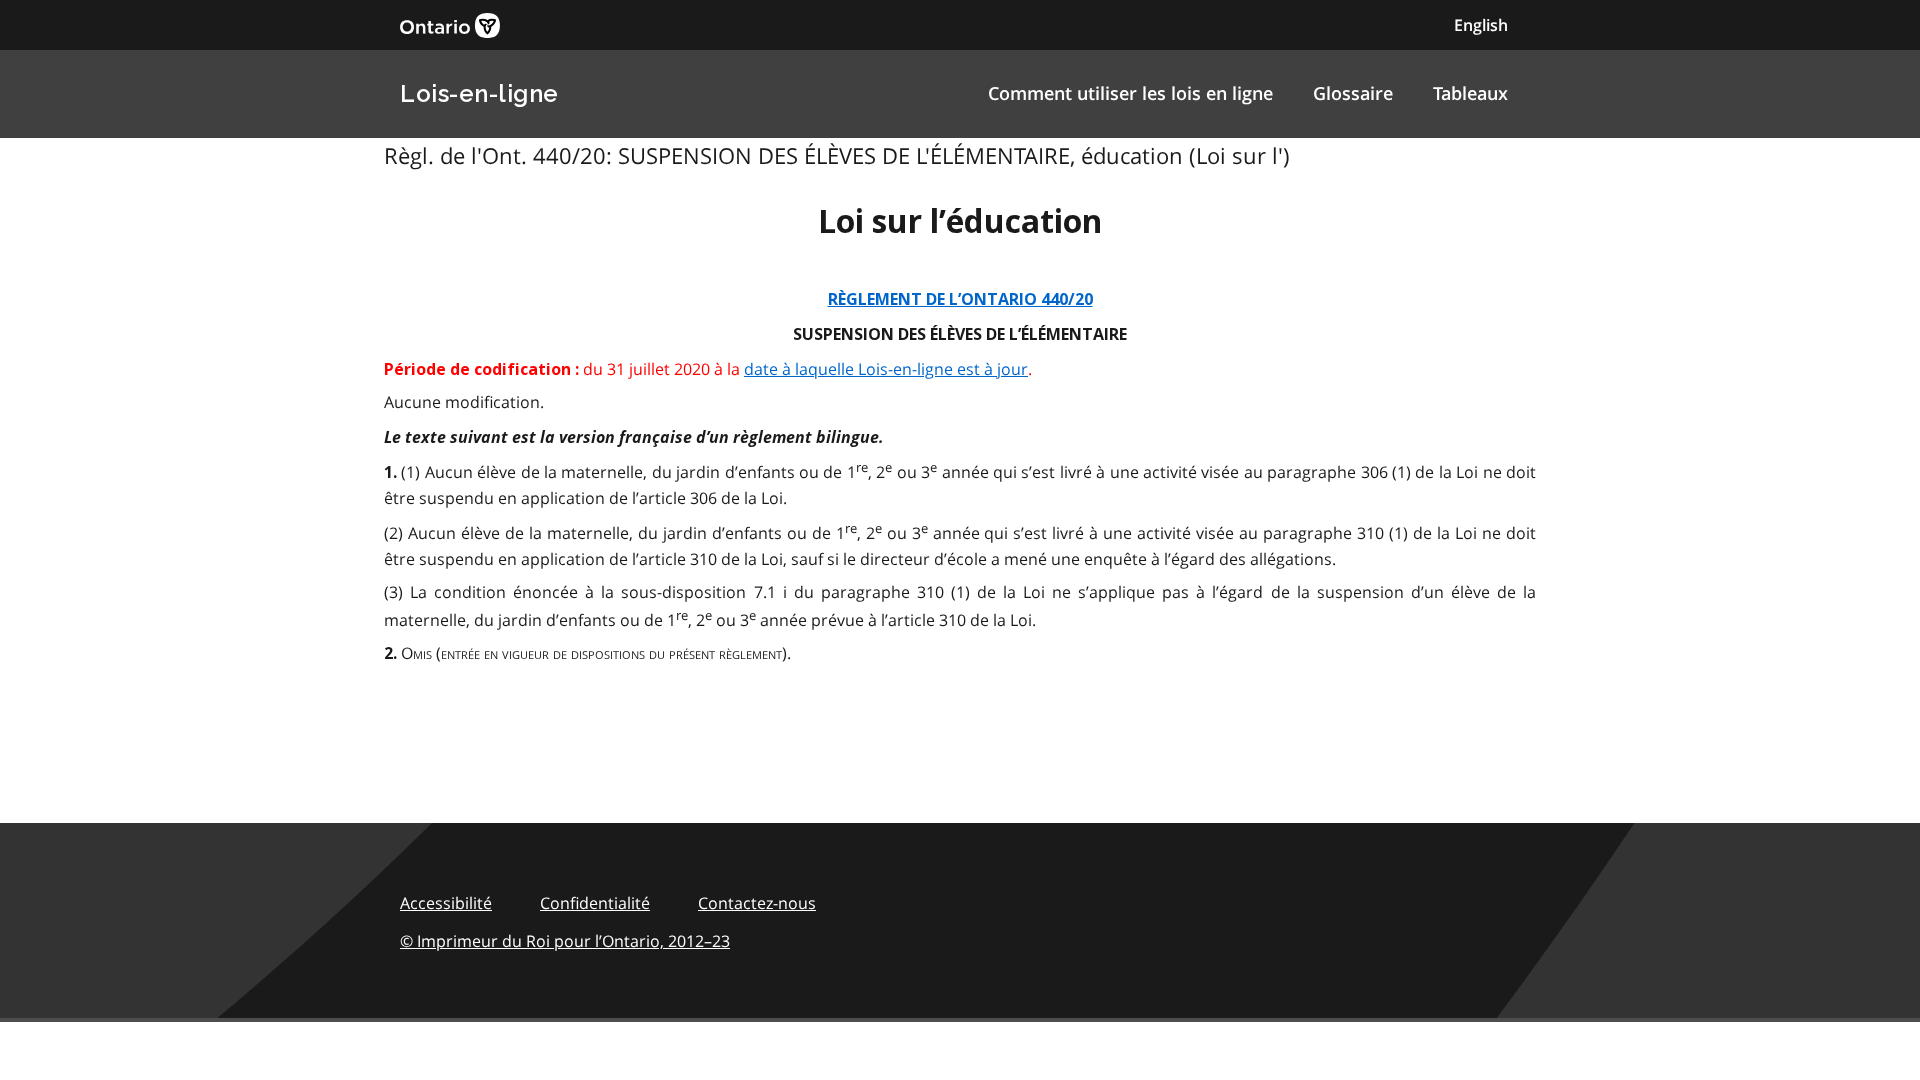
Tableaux (1470, 93)
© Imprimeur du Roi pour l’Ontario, (565, 941)
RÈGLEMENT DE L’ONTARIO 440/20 (960, 299)
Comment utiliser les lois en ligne (1130, 93)
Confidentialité (595, 903)
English (1481, 25)
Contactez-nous (757, 903)
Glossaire (1353, 93)
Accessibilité (446, 903)
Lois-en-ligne (479, 93)
